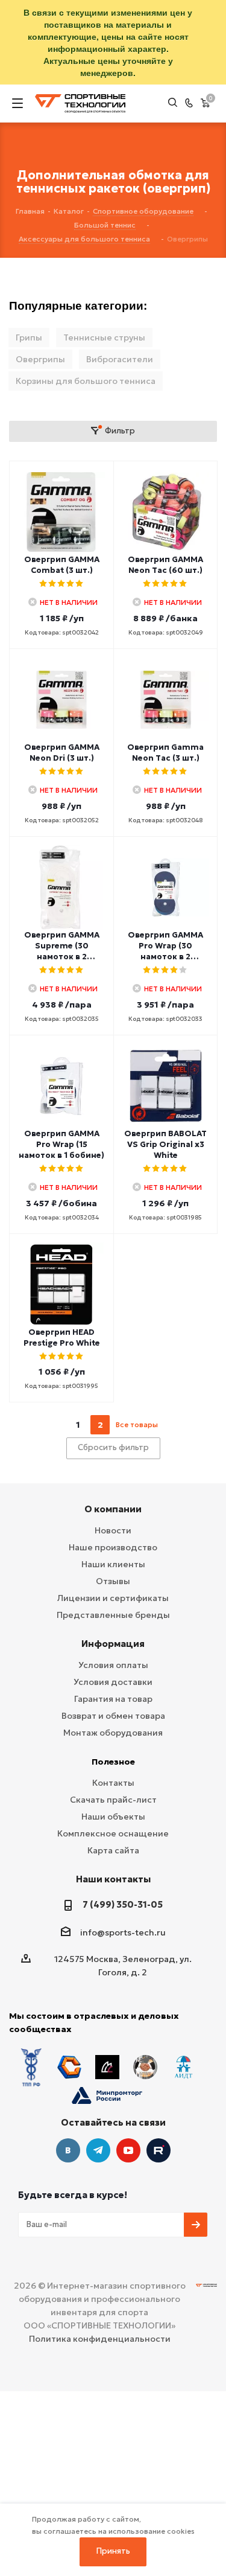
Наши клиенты (113, 1564)
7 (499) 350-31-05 (123, 1904)
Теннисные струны (104, 337)
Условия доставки (113, 1682)
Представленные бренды (113, 1615)
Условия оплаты (113, 1665)
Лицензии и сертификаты (113, 1598)
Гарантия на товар (113, 1699)
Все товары (137, 1424)
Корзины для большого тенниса (86, 381)
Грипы (29, 337)
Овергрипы (40, 359)
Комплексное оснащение (113, 1833)
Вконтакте (68, 2150)
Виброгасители (120, 359)
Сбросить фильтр (113, 1447)
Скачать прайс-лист (113, 1800)
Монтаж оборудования (113, 1733)
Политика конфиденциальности (100, 2339)
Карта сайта (113, 1850)
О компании (113, 1509)
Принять (113, 2551)
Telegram (98, 2150)
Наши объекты (113, 1817)
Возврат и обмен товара (113, 1716)
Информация (113, 1644)
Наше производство (113, 1547)
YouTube (128, 2150)
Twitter (159, 2150)
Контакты (113, 1783)
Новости (113, 1530)
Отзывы (113, 1581)
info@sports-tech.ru (123, 1932)
